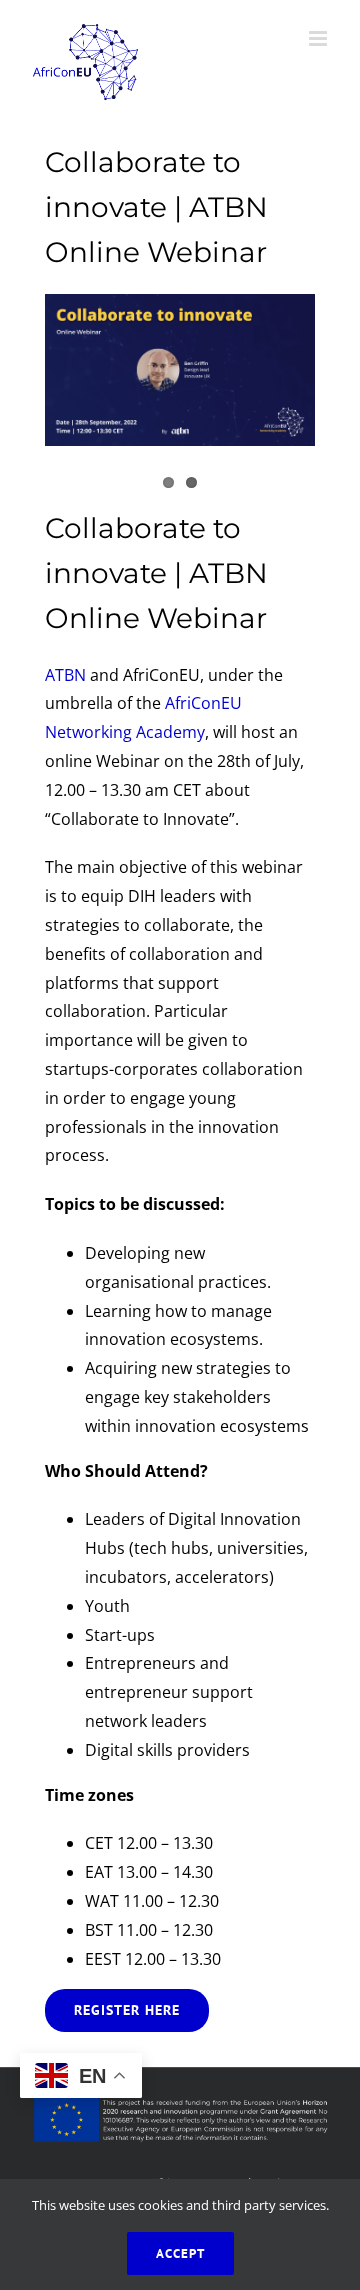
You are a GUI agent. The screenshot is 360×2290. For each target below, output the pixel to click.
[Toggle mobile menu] (319, 38)
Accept (180, 2253)
